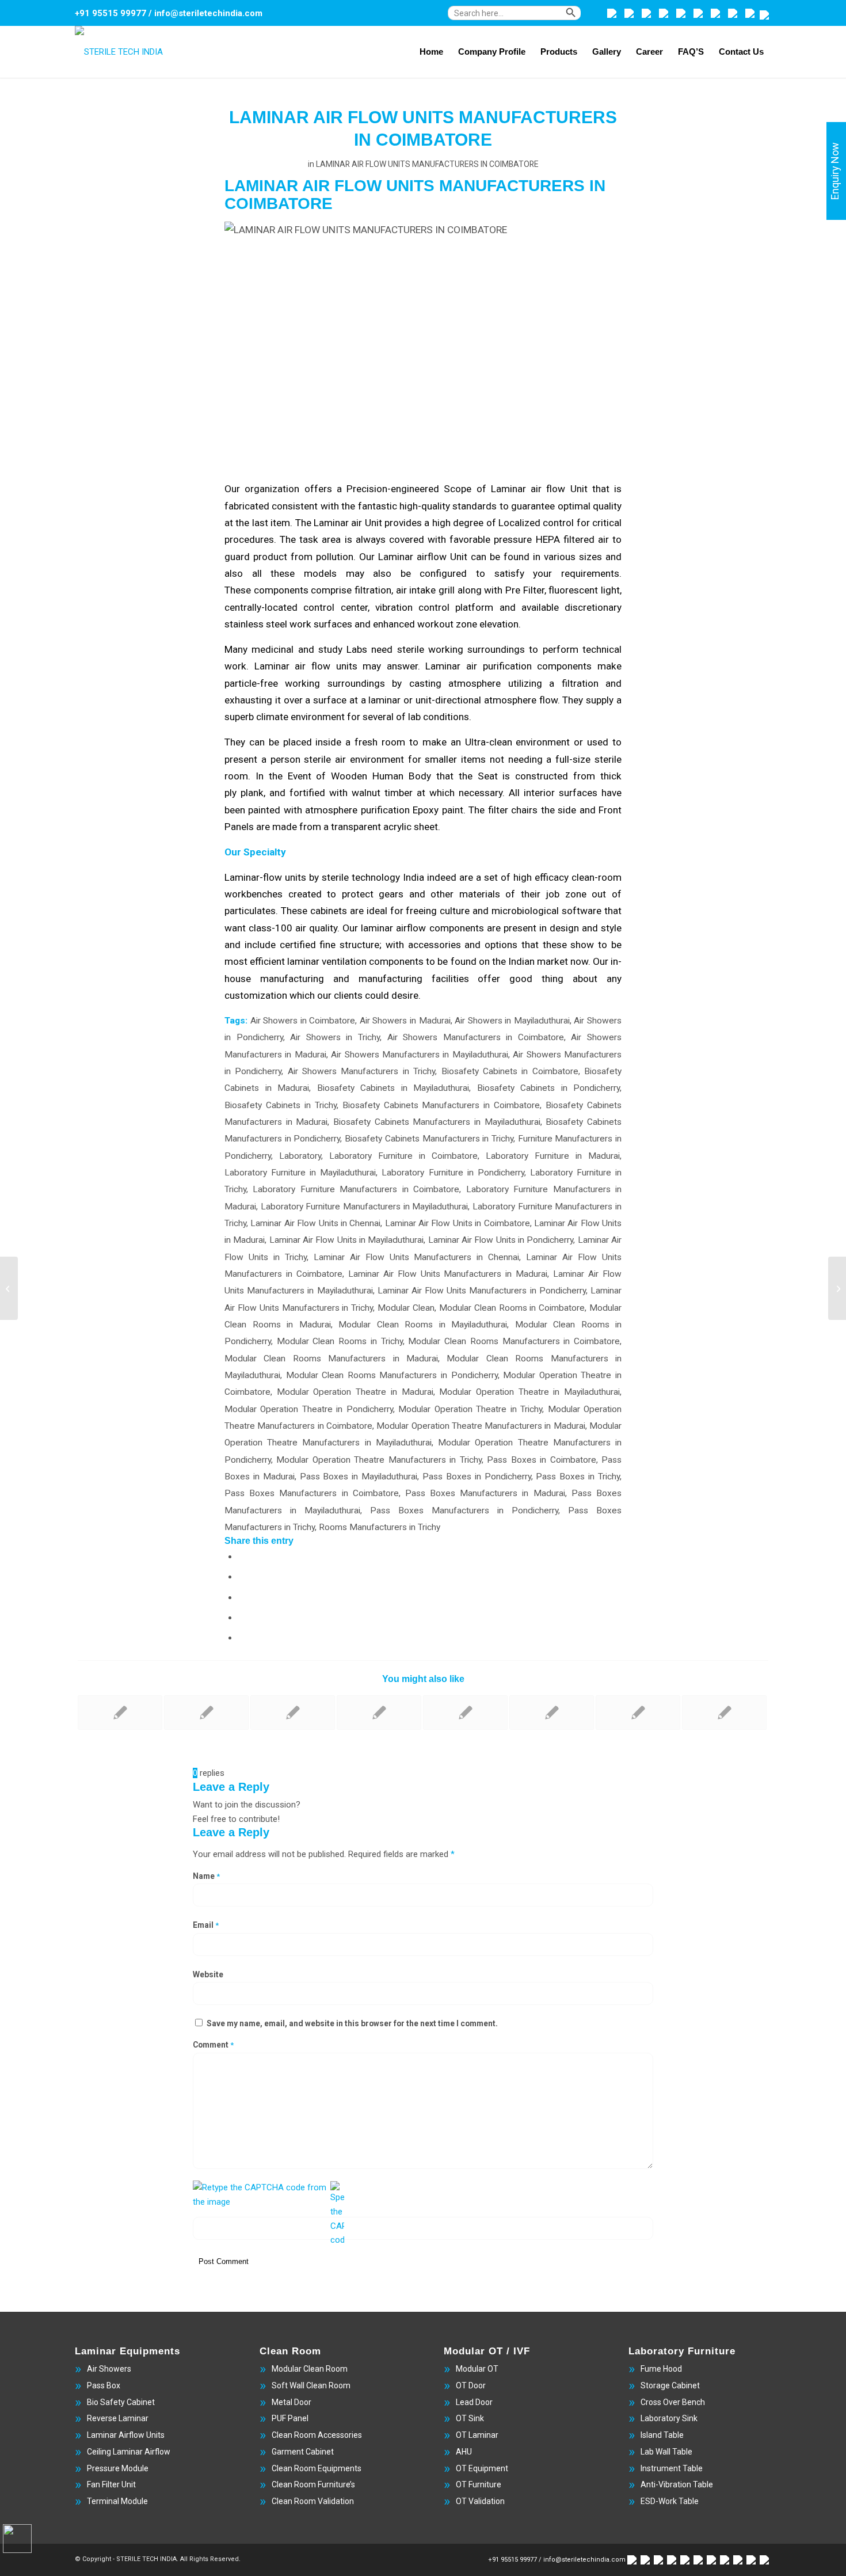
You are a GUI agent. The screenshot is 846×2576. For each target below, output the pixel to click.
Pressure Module (118, 2468)
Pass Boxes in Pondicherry (477, 1477)
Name (206, 1876)
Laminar (443, 666)
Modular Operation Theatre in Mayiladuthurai (529, 1392)
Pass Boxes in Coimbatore (541, 1460)
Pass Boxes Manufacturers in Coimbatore (312, 1493)
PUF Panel (290, 2418)
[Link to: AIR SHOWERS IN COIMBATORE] (724, 1713)
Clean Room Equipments (317, 2468)
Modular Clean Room (310, 2369)
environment (318, 717)
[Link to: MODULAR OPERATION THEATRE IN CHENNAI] (638, 1713)
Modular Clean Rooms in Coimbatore (512, 1308)
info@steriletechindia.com (208, 13)
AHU (464, 2452)
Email (206, 1925)
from (310, 827)
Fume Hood (661, 2369)
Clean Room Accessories (317, 2435)
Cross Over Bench (673, 2402)
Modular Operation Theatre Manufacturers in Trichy (379, 1460)
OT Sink (470, 2418)
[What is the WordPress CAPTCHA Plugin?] (260, 2195)
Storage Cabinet (670, 2385)
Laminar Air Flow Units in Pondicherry (501, 1240)
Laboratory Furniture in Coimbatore (403, 1156)
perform (561, 649)
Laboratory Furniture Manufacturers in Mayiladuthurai (365, 1207)
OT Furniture (479, 2484)
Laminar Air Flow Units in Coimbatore (458, 1223)
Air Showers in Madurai (405, 1021)
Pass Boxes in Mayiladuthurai (359, 1477)
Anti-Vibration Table (677, 2484)
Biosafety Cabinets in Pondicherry (549, 1088)
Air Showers (109, 2369)
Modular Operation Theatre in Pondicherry (309, 1409)
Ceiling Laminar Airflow (129, 2452)
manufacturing (292, 979)
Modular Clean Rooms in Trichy (340, 1341)
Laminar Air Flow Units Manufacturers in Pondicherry (482, 1291)
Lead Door (474, 2402)
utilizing (525, 683)
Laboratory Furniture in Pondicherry (453, 1173)
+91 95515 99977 (110, 13)
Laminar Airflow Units (126, 2435)
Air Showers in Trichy (335, 1037)
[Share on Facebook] (242, 1556)
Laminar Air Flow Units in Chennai (315, 1223)
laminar (377, 928)
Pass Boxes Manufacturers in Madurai (485, 1493)
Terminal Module (117, 2501)
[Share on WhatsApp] (242, 1597)
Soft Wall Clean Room (311, 2385)
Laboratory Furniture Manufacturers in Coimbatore (356, 1189)
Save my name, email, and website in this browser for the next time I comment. (352, 2023)
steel (277, 624)
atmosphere (331, 810)
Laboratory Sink (669, 2418)
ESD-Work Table (670, 2501)
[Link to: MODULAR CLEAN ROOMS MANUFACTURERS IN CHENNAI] (465, 1713)
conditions (446, 717)
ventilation (344, 961)
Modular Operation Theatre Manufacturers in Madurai (481, 1426)
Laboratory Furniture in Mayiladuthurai (300, 1173)
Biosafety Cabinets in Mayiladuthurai (393, 1088)
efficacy (552, 877)
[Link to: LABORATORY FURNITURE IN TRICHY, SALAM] (206, 1713)
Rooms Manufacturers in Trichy (380, 1527)
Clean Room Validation (313, 2501)
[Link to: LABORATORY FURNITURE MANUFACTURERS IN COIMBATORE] (379, 1713)
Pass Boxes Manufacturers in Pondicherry (464, 1510)
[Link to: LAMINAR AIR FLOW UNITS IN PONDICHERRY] (120, 1713)
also (382, 573)
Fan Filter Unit (111, 2484)
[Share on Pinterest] (242, 1617)
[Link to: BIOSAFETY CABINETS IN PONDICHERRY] (293, 1713)
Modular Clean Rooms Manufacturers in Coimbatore (514, 1341)
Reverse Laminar (118, 2418)
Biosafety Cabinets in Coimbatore (510, 1071)
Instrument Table (672, 2468)
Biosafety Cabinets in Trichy (281, 1105)
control (558, 523)
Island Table (662, 2435)
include (260, 945)
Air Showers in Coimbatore (303, 1021)
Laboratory (300, 1156)
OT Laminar (477, 2435)
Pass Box (104, 2385)
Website (208, 1974)
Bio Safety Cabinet (121, 2402)
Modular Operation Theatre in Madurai (355, 1392)
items (473, 759)
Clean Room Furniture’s (313, 2484)
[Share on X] (242, 1576)
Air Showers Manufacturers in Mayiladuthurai (420, 1055)
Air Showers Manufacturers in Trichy (361, 1071)
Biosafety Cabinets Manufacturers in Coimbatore (441, 1105)
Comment (213, 2045)
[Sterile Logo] (119, 52)
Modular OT (477, 2369)
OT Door (471, 2385)
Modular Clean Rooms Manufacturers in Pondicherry (392, 1375)
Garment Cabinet (303, 2452)
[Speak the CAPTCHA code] (337, 2214)
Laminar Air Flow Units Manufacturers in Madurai (448, 1274)
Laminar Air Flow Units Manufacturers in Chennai (417, 1257)
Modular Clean (406, 1308)
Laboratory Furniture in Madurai (553, 1156)
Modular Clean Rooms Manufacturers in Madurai (331, 1359)
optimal (574, 506)
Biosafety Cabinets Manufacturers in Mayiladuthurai (437, 1122)
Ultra (475, 742)
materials (480, 894)
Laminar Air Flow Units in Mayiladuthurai (347, 1240)
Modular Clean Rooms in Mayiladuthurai (423, 1325)
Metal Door (291, 2402)
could (377, 995)
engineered (415, 489)
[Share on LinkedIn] (242, 1637)
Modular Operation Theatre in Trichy (470, 1409)
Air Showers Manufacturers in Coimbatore (476, 1037)
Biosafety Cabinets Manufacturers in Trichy (429, 1139)
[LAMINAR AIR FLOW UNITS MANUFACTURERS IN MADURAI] (9, 1288)
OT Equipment (482, 2468)
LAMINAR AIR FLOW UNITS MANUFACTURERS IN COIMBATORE (427, 164)
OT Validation (480, 2501)
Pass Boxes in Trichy (578, 1477)
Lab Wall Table (666, 2452)
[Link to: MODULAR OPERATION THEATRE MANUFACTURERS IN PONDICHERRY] (552, 1713)
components (281, 590)
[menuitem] (525, 19)
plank (252, 793)
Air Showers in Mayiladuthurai (512, 1021)
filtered (579, 539)
